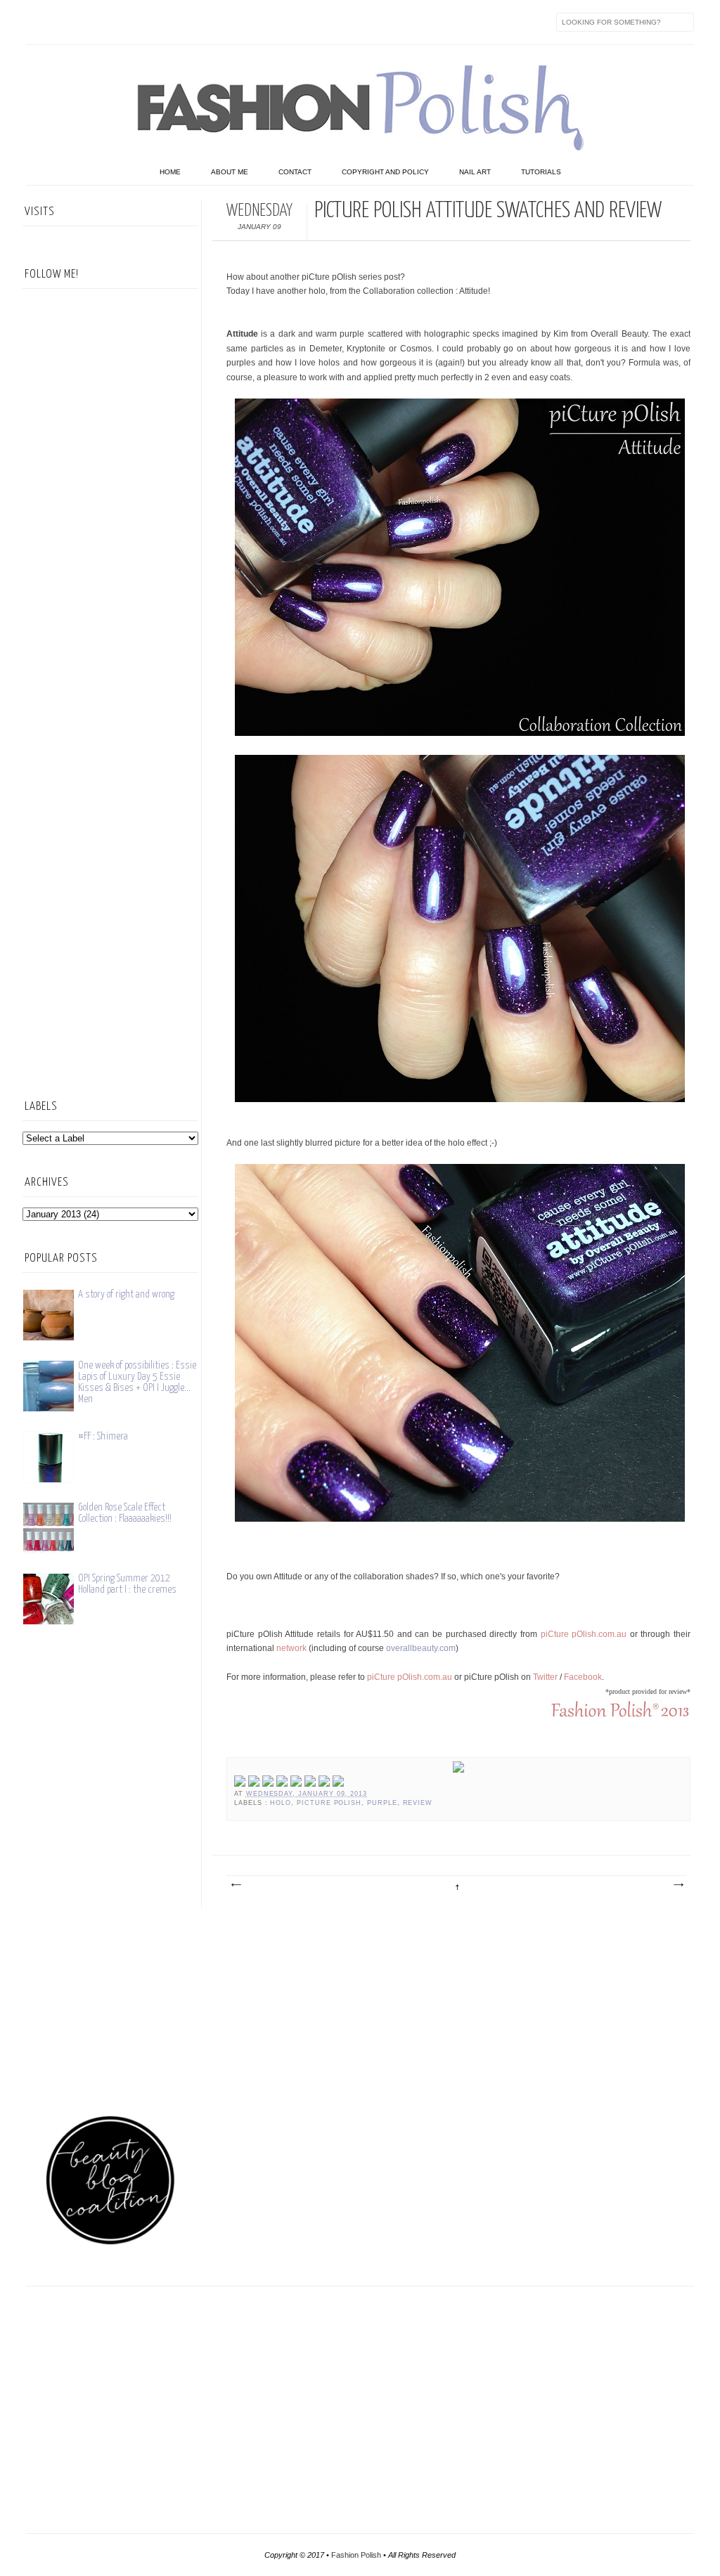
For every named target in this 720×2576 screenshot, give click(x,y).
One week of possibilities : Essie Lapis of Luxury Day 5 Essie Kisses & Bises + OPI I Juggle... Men (137, 1382)
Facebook (37, 22)
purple (382, 1803)
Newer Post (236, 1885)
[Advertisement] (110, 855)
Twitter (67, 22)
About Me (230, 172)
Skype (244, 22)
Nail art (475, 172)
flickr (96, 22)
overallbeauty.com (421, 1648)
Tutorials (541, 172)
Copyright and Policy (385, 172)
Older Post (678, 1885)
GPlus (185, 22)
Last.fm (214, 22)
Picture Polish (329, 1803)
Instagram (126, 22)
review (418, 1803)
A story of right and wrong (126, 1294)
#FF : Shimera (103, 1436)
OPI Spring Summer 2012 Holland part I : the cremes (127, 1584)
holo (281, 1803)
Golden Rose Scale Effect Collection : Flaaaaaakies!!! (125, 1513)
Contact (295, 172)
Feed (274, 22)
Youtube (155, 22)
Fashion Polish (356, 2555)
